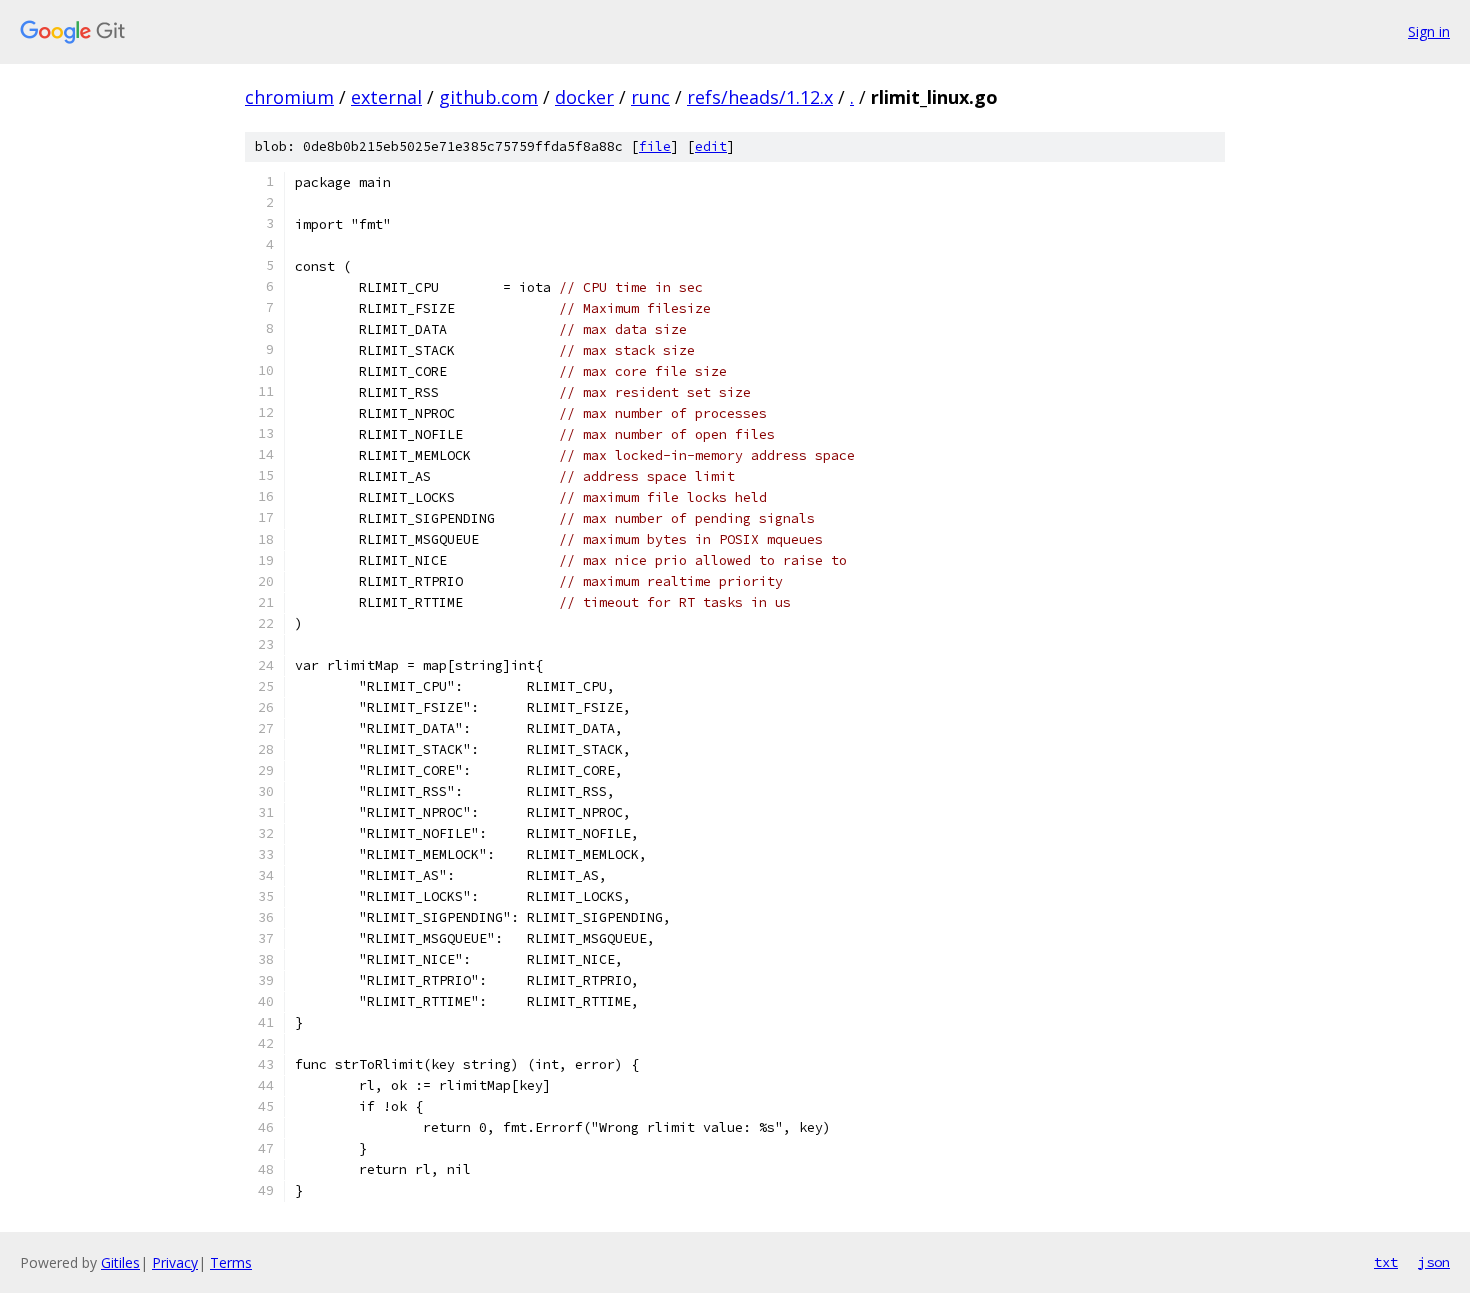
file (655, 146)
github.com (488, 97)
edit (711, 146)
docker (584, 97)
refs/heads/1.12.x (760, 97)
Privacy (175, 1262)
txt (1386, 1262)
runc (650, 97)
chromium (289, 97)
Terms (231, 1262)
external (386, 97)
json (1434, 1262)
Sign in (1429, 31)
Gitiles (120, 1262)
